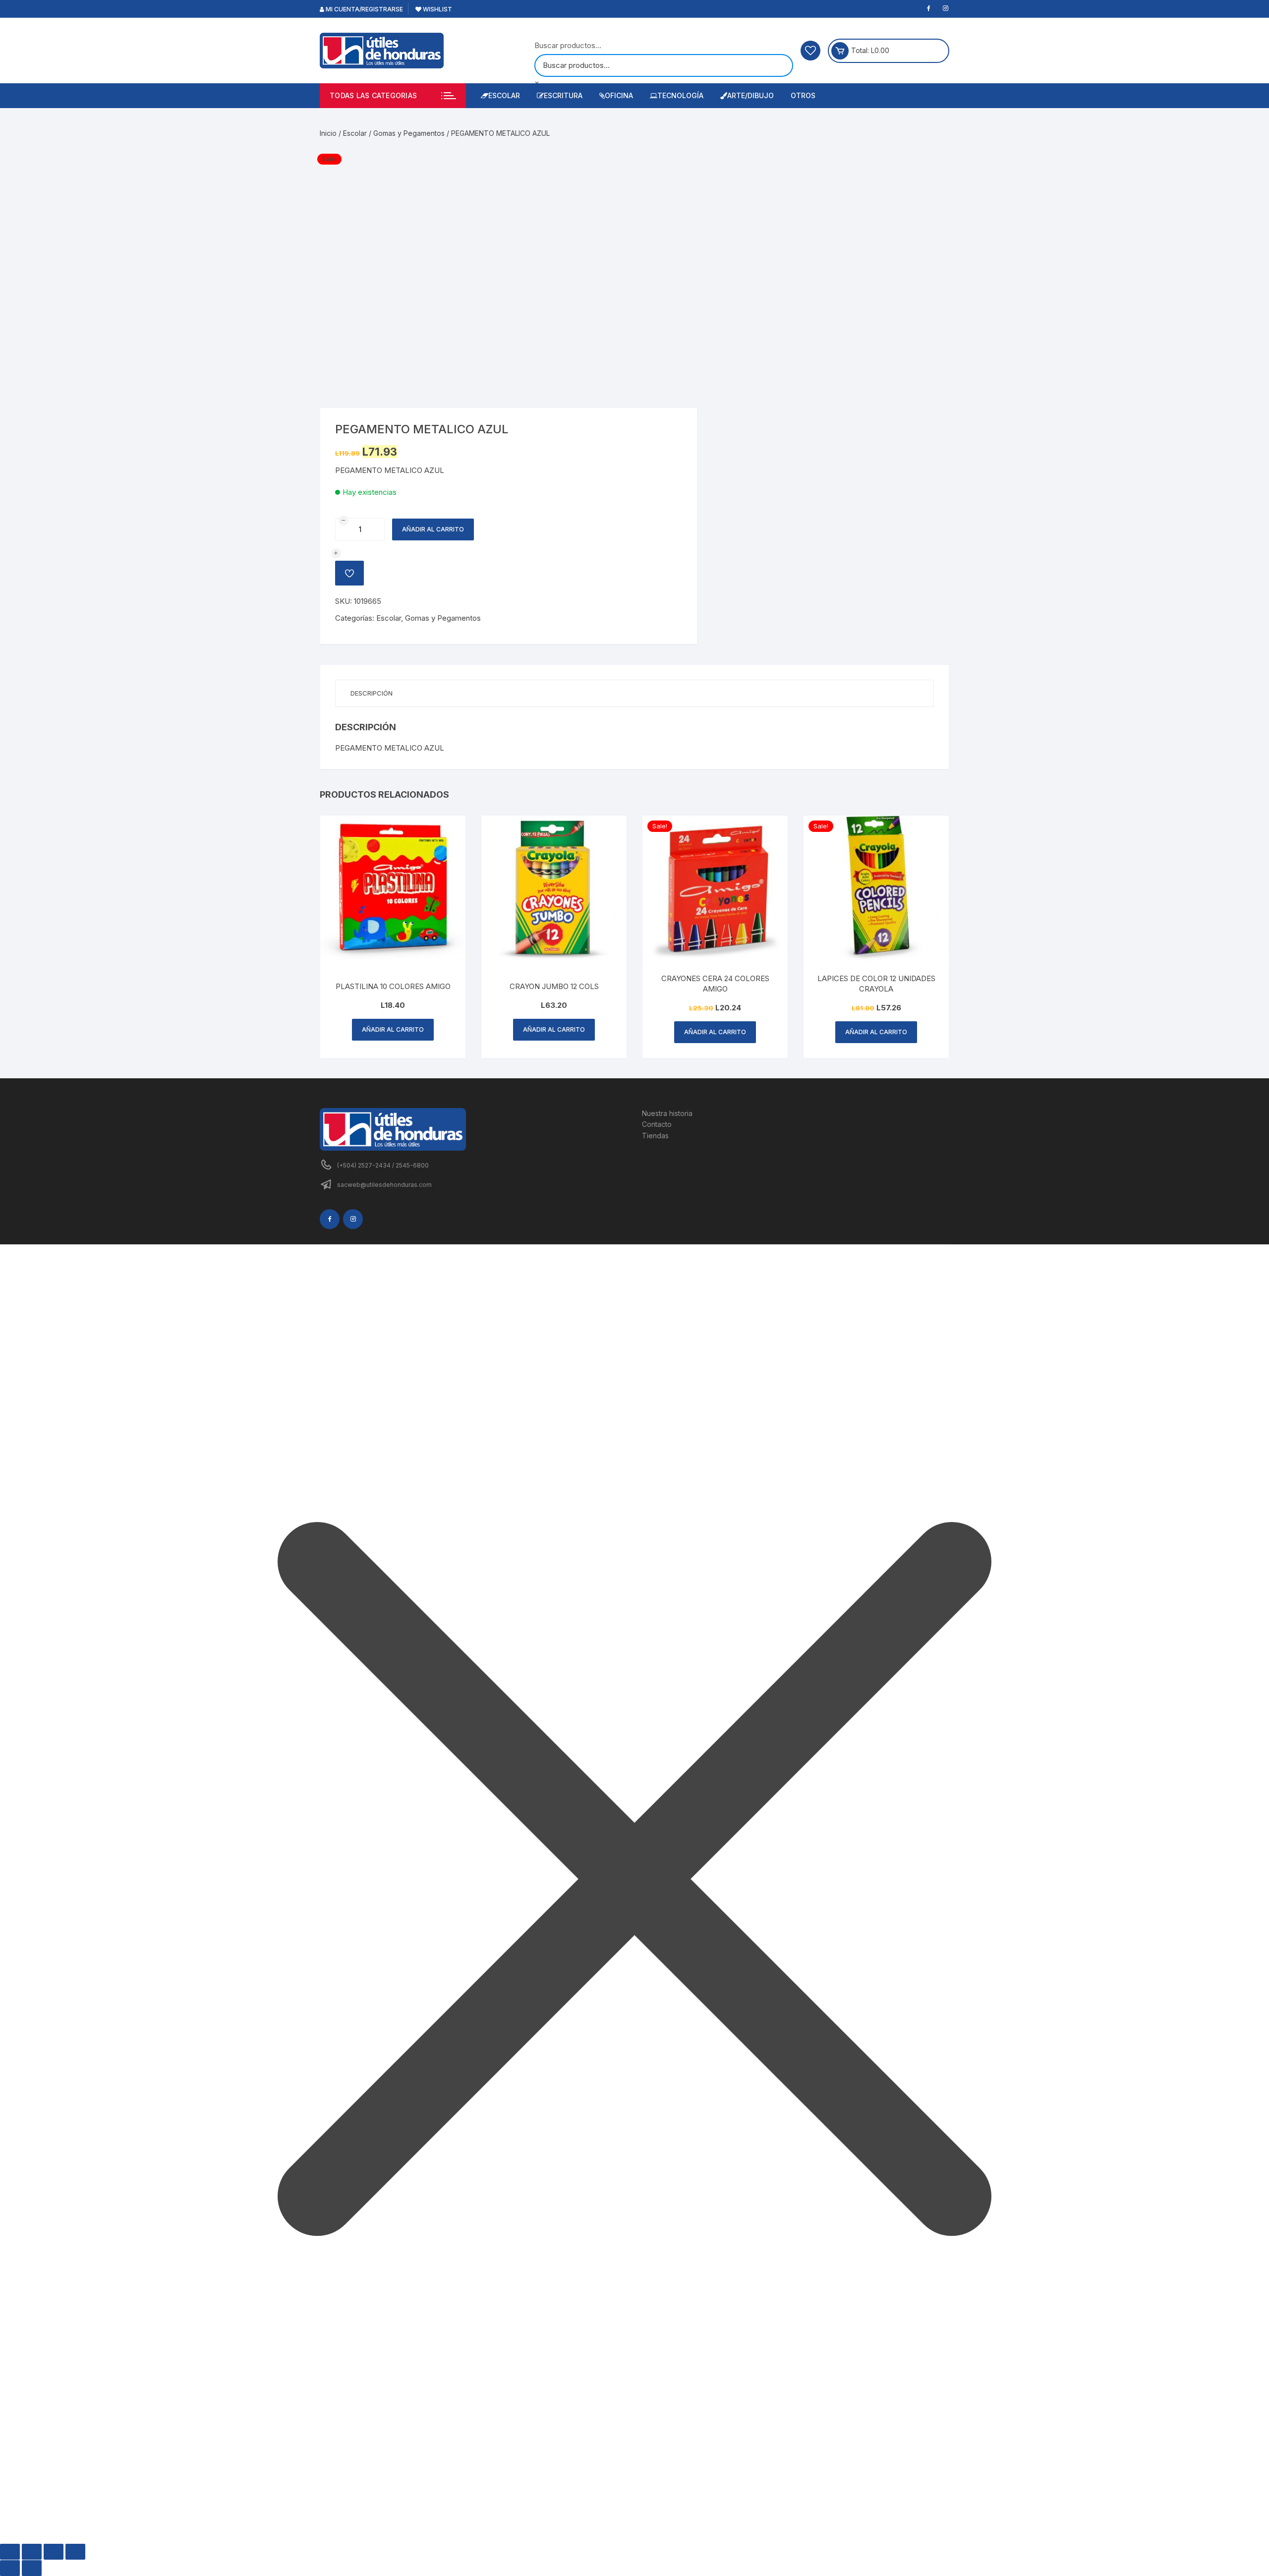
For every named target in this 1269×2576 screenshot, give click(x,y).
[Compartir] (54, 2552)
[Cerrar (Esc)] (75, 2552)
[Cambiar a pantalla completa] (32, 2552)
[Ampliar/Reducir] (10, 2552)
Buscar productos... (568, 45)
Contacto (657, 1124)
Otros (803, 95)
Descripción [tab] (372, 693)
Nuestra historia (667, 1113)
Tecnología (680, 95)
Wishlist (437, 9)
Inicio (328, 133)
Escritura (563, 95)
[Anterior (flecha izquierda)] (10, 2568)
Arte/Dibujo (750, 95)
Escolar (504, 95)
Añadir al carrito (433, 529)
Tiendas (655, 1136)
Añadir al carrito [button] (393, 1029)
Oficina (619, 95)
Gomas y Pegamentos (409, 133)
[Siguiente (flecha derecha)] (32, 2568)
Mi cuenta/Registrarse (364, 9)
